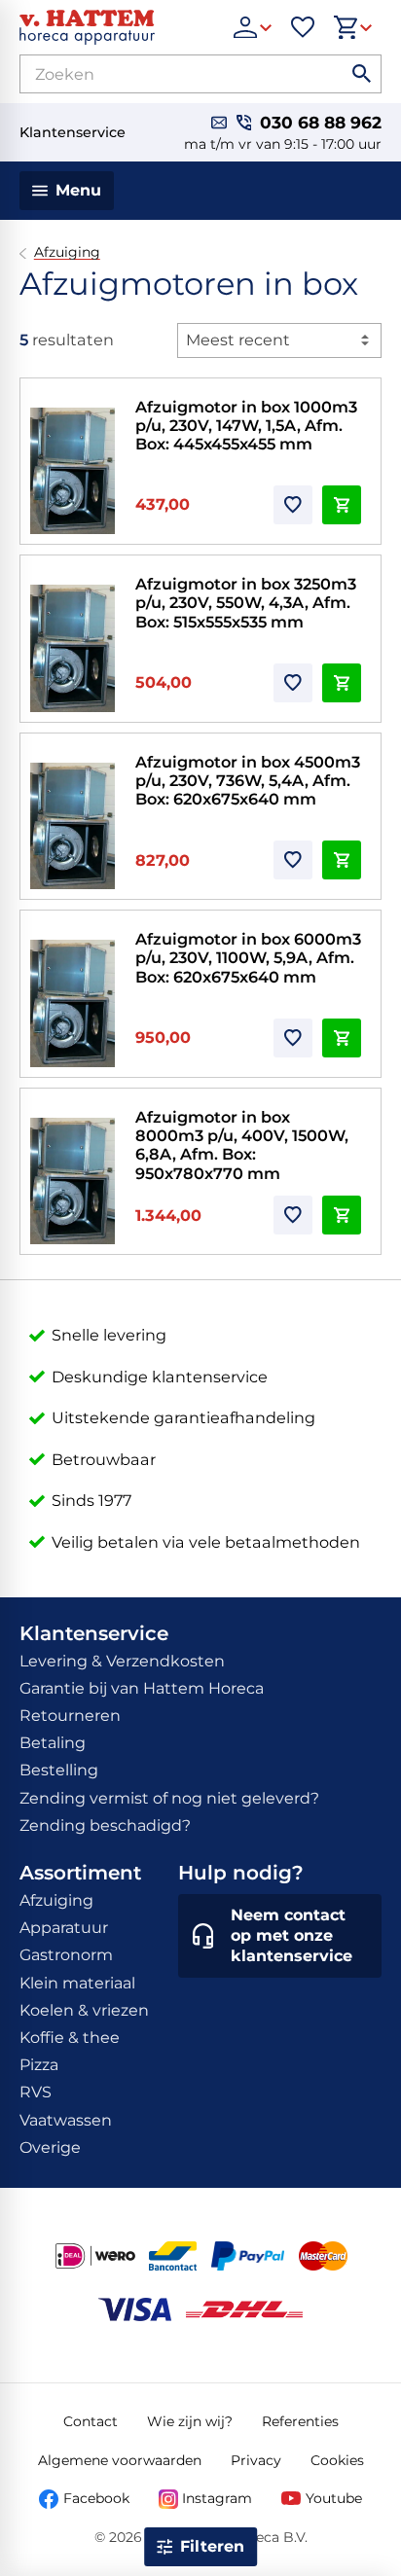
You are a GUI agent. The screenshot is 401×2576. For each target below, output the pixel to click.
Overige (50, 2147)
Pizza (39, 2065)
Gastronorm (66, 1955)
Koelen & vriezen (84, 2010)
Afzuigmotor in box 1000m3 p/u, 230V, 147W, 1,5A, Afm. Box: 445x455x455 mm (246, 426)
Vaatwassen (66, 2120)
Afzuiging (67, 252)
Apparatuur (64, 1928)
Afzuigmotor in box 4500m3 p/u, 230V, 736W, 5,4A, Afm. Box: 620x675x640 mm (248, 781)
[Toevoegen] (293, 505)
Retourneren (70, 1716)
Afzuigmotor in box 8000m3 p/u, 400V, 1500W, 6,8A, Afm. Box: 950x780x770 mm (242, 1145)
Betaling (53, 1743)
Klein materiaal (77, 1983)
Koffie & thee (70, 2038)
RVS (36, 2092)
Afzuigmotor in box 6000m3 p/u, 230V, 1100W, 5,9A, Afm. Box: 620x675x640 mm (248, 958)
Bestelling (59, 1770)
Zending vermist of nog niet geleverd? (169, 1798)
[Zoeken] (362, 74)
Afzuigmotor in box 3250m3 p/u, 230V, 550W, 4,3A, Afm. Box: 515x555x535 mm (246, 603)
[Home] (117, 27)
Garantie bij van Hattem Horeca (142, 1688)
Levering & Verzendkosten (122, 1661)
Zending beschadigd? (105, 1825)
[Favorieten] (303, 27)
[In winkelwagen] (342, 505)
